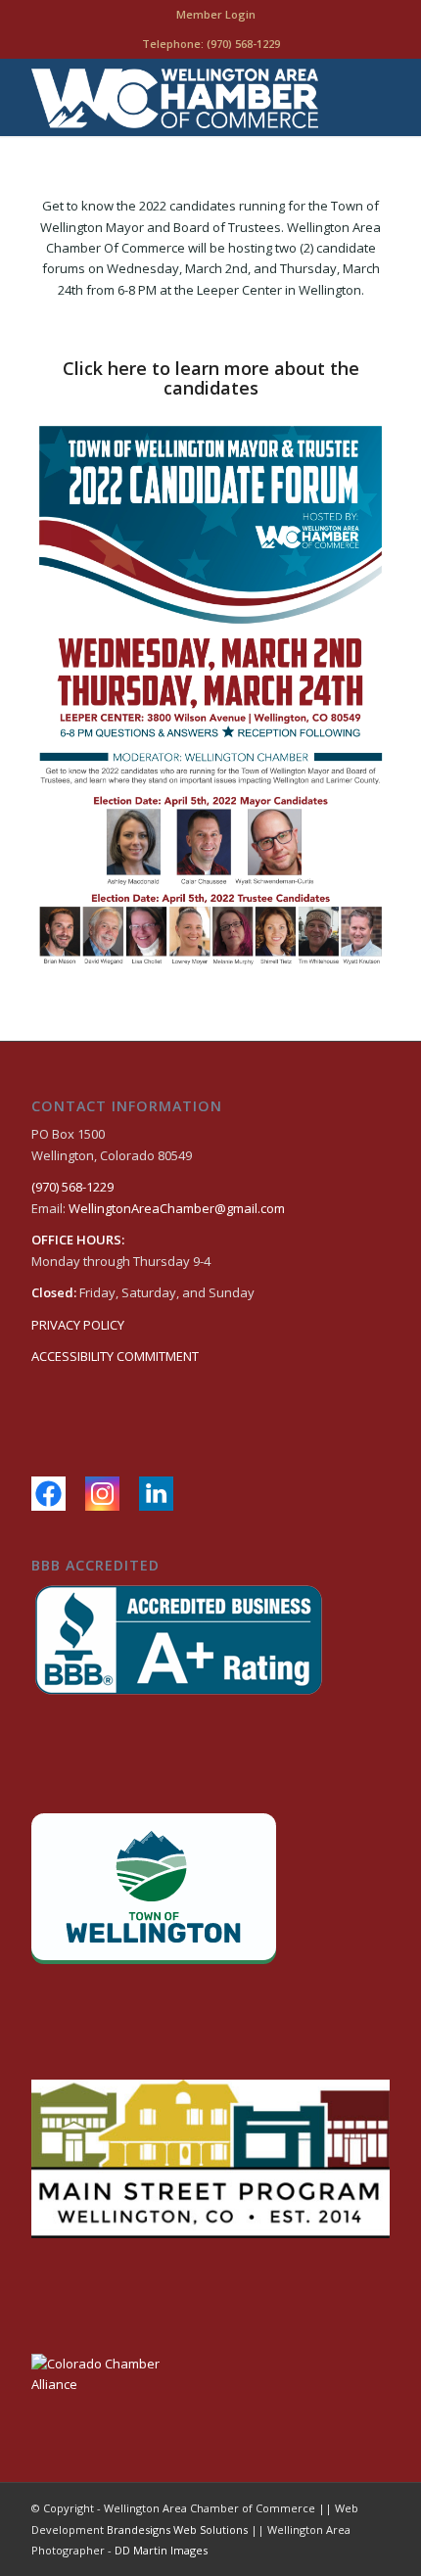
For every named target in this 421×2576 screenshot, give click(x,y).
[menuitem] (216, 15)
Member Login (216, 14)
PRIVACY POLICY (78, 1325)
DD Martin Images (161, 2550)
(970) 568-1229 (243, 44)
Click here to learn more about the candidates (211, 378)
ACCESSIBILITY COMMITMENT (115, 1356)
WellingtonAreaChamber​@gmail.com (177, 1208)
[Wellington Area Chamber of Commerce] (174, 97)
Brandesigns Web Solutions (177, 2529)
